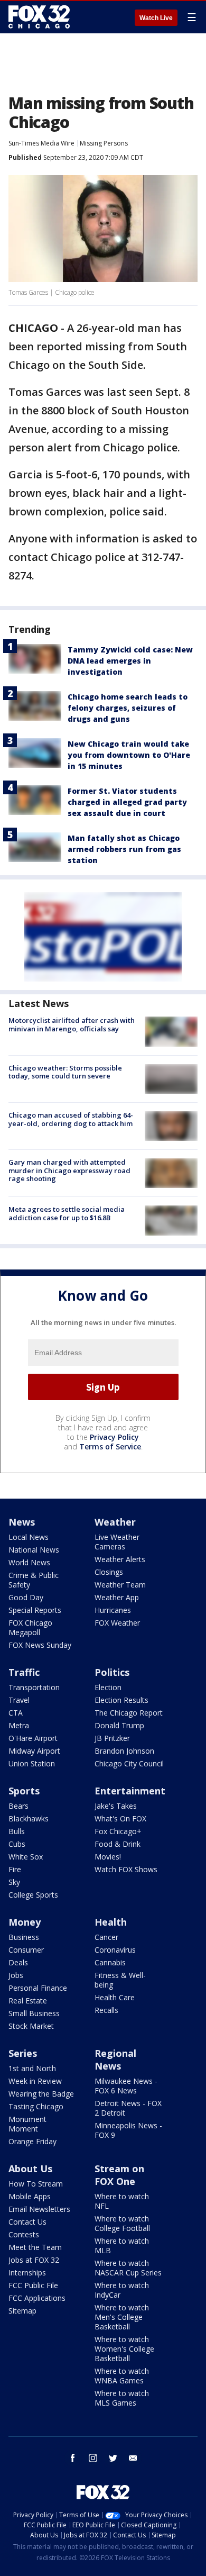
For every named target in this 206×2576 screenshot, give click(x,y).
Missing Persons (104, 143)
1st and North (32, 2068)
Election (108, 1687)
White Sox (26, 1857)
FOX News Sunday (40, 1645)
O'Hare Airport (33, 1738)
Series (23, 2053)
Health (111, 1922)
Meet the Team (35, 2247)
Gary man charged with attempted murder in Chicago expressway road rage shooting (69, 1170)
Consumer (26, 1950)
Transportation (34, 1687)
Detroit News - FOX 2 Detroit (128, 2108)
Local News (29, 1537)
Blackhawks (29, 1818)
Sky (14, 1882)
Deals (18, 1962)
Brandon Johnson (124, 1751)
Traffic (24, 1672)
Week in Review (35, 2081)
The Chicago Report (129, 1713)
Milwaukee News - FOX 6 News (126, 2086)
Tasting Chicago (36, 2106)
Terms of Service (110, 1446)
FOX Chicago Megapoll (30, 1627)
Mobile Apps (30, 2196)
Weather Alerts (120, 1559)
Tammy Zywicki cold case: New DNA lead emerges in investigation (130, 661)
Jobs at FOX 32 (34, 2260)
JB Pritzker (112, 1738)
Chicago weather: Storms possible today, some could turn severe (65, 1072)
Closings (109, 1572)
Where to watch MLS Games (122, 2398)
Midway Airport (34, 1751)
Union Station (32, 1763)
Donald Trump (119, 1725)
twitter (113, 2458)
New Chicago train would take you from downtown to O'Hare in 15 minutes (129, 755)
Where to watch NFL (122, 2201)
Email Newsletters (39, 2209)
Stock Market (31, 2026)
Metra (19, 1725)
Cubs (17, 1844)
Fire (15, 1869)
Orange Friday (32, 2141)
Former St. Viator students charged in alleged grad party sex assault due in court (127, 802)
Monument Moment (27, 2124)
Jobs (16, 1975)
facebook (73, 2458)
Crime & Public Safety (34, 1580)
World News (29, 1562)
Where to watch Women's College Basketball (124, 2349)
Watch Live (156, 18)
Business (24, 1937)
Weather (115, 1522)
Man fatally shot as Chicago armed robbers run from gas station (124, 849)
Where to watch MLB (122, 2246)
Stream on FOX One (119, 2175)
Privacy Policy (114, 1437)
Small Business (34, 2013)
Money (25, 1922)
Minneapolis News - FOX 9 (128, 2130)
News (22, 1522)
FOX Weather (117, 1623)
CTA (16, 1713)
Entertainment (130, 1791)
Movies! (108, 1857)
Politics (112, 1672)
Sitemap (22, 2311)
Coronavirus (115, 1950)
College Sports (33, 1895)
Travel (19, 1700)
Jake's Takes (116, 1806)
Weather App (117, 1597)
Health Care (115, 1997)
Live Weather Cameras (117, 1542)
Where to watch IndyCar (122, 2290)
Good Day (26, 1597)
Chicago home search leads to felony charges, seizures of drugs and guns (128, 708)
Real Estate (28, 2001)
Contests (24, 2234)
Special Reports (35, 1610)
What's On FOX (120, 1818)
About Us (30, 2169)
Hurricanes (113, 1610)
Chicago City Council (129, 1763)
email (133, 2458)
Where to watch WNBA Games (122, 2376)
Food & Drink (118, 1844)
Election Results (121, 1700)
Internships (27, 2273)
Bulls (17, 1831)
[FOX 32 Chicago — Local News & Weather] (39, 17)
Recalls (106, 2010)
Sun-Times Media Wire (41, 143)
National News (34, 1550)
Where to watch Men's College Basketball (122, 2317)
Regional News (115, 2060)
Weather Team (120, 1585)
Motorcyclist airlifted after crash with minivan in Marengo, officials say (72, 1024)
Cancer (106, 1937)
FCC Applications (37, 2298)
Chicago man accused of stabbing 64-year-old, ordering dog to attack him (71, 1119)
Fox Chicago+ (118, 1831)
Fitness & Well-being (120, 1980)
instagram (93, 2458)
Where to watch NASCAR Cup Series (128, 2268)
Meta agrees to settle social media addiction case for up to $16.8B (67, 1213)
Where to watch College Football (122, 2223)
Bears (18, 1806)
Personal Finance (38, 1988)
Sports (24, 1791)
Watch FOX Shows (126, 1869)
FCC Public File (33, 2285)
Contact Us (27, 2222)
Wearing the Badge (41, 2094)
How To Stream (36, 2184)
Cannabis (110, 1962)
